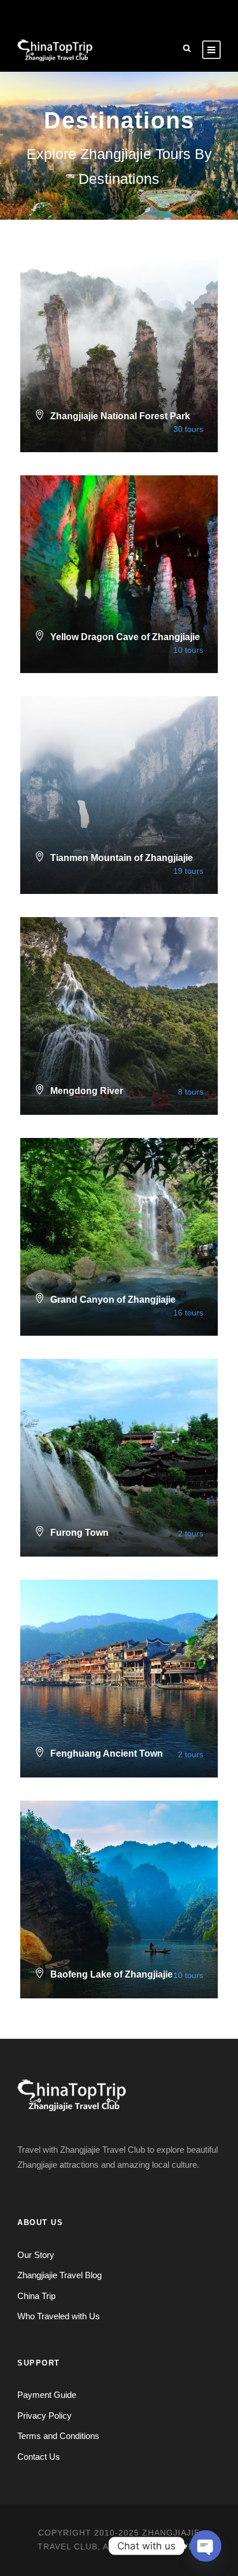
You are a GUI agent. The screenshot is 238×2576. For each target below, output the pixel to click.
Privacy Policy (44, 2416)
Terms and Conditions (58, 2436)
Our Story (36, 2255)
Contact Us (39, 2457)
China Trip (36, 2296)
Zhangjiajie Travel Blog (59, 2275)
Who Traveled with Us (59, 2316)
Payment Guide (47, 2395)
